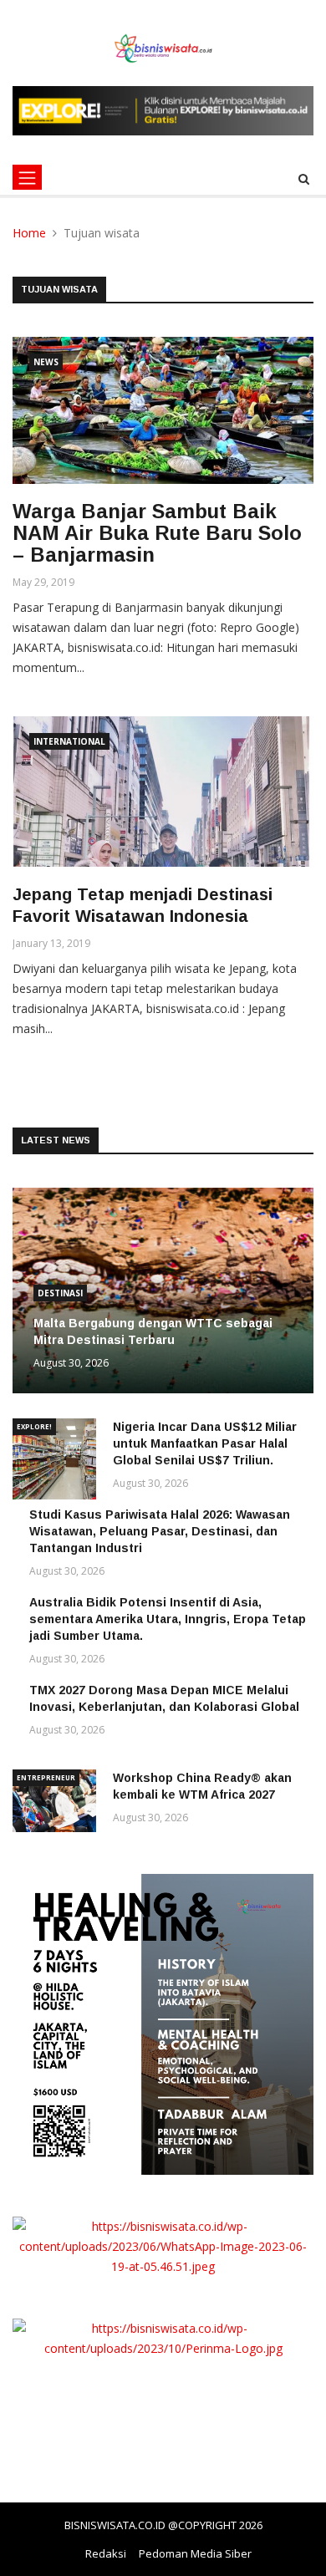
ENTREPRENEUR (46, 1777)
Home (29, 233)
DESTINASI (60, 1293)
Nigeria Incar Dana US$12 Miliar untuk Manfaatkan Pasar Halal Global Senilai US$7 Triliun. (205, 1443)
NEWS (46, 362)
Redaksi (106, 2553)
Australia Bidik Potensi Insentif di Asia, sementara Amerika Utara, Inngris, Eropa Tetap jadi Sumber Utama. (168, 1619)
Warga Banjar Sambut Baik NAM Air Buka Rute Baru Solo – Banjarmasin (157, 533)
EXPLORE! (34, 1426)
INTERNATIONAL (69, 741)
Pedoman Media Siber (195, 2553)
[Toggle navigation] (27, 177)
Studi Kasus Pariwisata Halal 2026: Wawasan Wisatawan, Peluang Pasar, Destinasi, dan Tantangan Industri (160, 1531)
